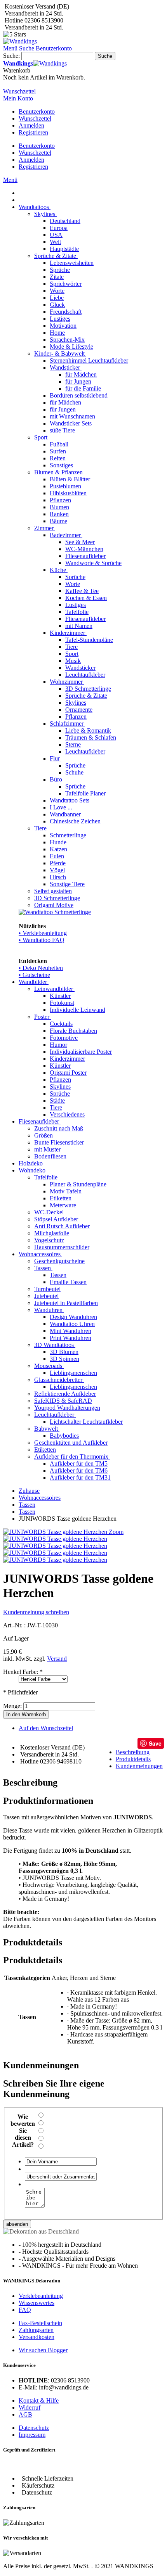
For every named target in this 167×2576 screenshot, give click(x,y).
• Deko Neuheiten (41, 968)
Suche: (11, 56)
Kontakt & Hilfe (39, 2401)
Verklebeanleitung (41, 2296)
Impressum (32, 2435)
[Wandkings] (20, 41)
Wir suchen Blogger (43, 2350)
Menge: (12, 1706)
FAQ (25, 2310)
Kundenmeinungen (139, 1766)
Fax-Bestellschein (40, 2323)
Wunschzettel (35, 118)
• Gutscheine (34, 975)
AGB (25, 2414)
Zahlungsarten (36, 2330)
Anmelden (31, 125)
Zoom (116, 1532)
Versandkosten (37, 2337)
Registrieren (33, 132)
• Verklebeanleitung (43, 933)
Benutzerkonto (37, 112)
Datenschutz (34, 2428)
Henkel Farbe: (23, 1672)
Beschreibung (133, 1752)
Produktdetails (133, 1759)
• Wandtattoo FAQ (42, 940)
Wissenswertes (37, 2303)
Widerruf (30, 2407)
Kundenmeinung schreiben (36, 1612)
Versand (57, 1659)
